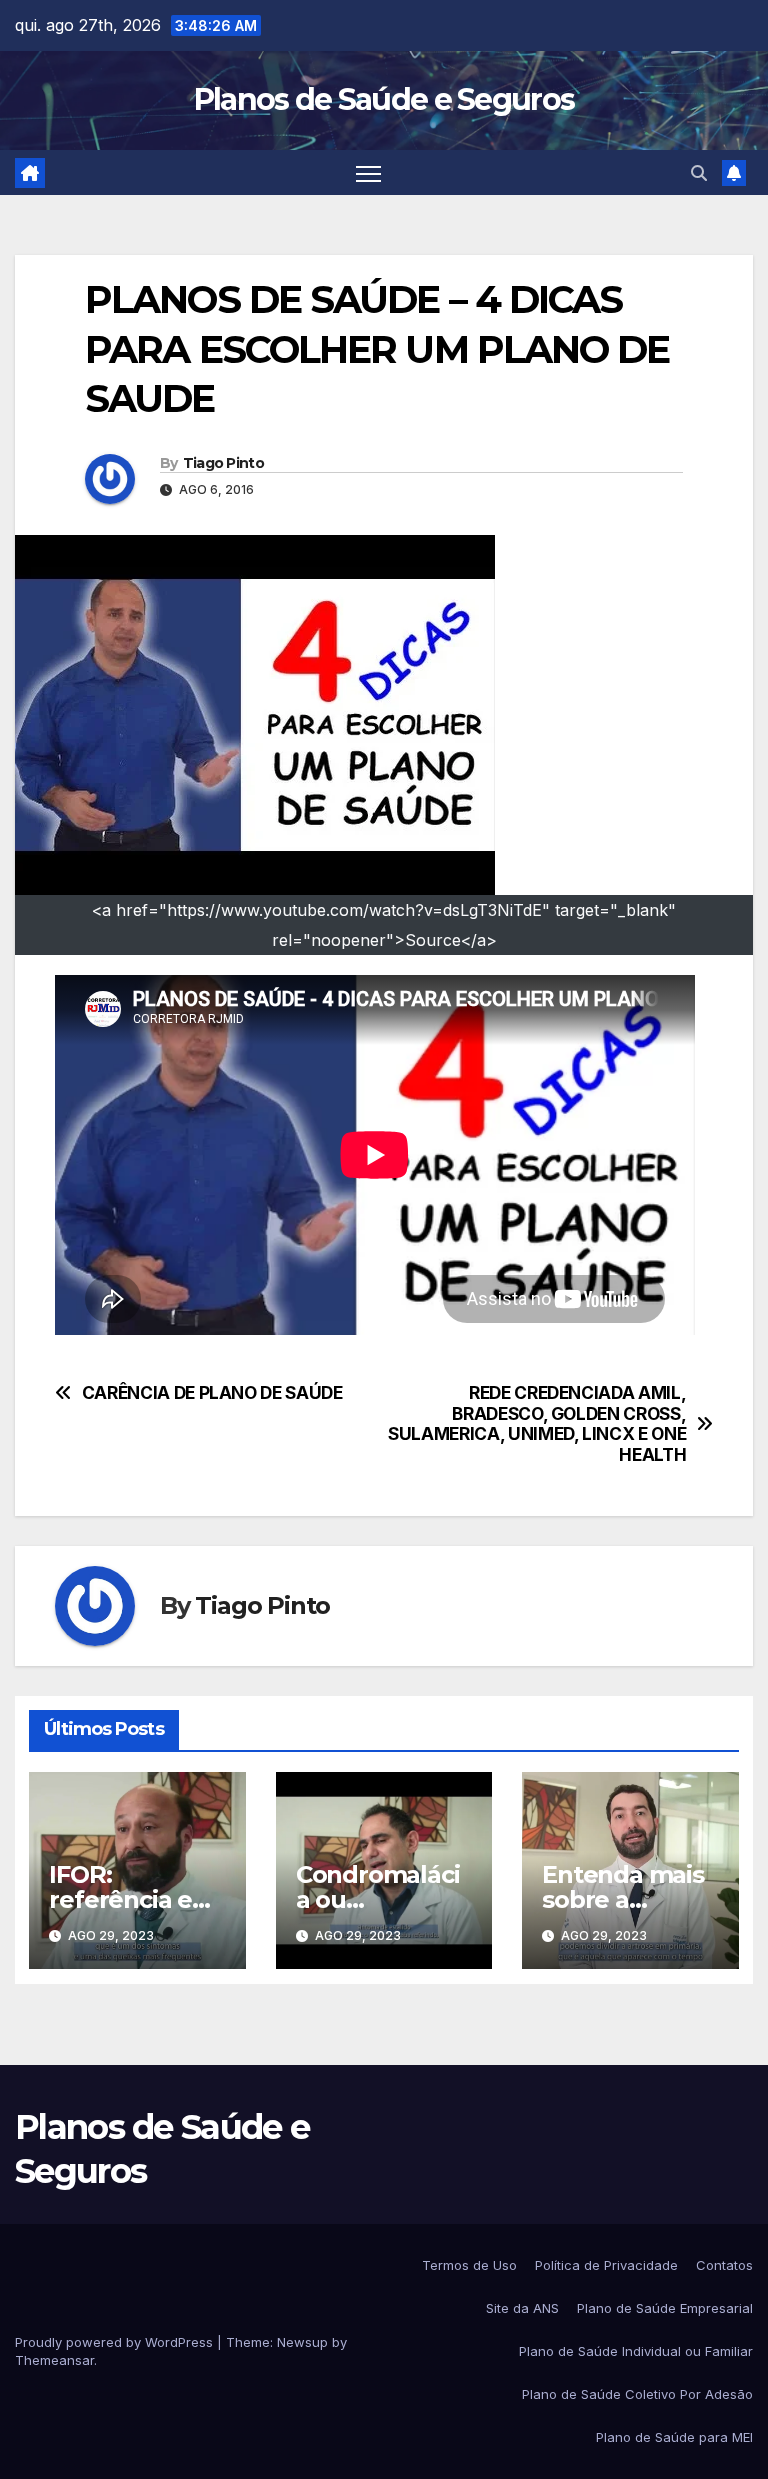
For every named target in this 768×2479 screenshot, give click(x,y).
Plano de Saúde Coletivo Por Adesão (637, 2394)
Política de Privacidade (606, 2265)
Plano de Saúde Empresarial (665, 2308)
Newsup (302, 2342)
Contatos (724, 2265)
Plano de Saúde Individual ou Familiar (636, 2351)
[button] (699, 173)
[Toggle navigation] (368, 172)
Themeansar (54, 2360)
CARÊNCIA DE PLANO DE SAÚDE (212, 1393)
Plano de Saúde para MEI (674, 2437)
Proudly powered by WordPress (116, 2342)
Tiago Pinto (223, 463)
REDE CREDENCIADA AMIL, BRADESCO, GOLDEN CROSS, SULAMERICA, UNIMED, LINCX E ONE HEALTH (537, 1424)
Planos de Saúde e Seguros (384, 99)
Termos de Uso (469, 2265)
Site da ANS (522, 2308)
